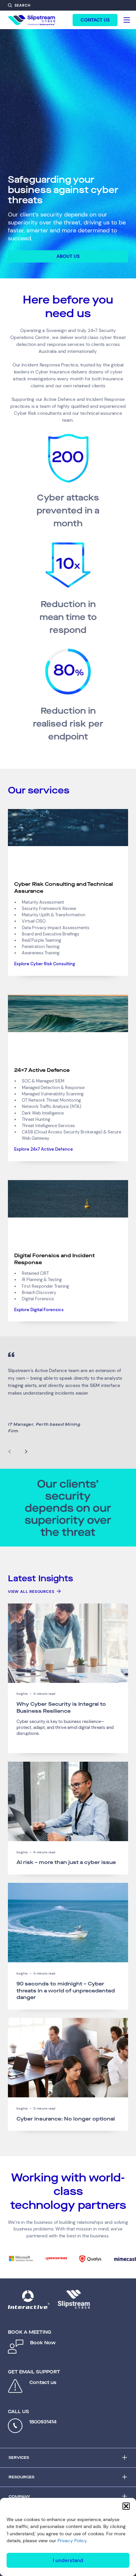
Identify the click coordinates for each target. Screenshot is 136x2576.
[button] (126, 2506)
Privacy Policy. (72, 2541)
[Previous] (10, 1452)
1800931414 (43, 2422)
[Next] (26, 1452)
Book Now (43, 2343)
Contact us (43, 2383)
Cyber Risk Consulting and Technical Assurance (64, 887)
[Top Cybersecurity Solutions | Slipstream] (32, 20)
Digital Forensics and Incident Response (54, 1259)
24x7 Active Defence (42, 1070)
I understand (68, 2560)
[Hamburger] (127, 20)
